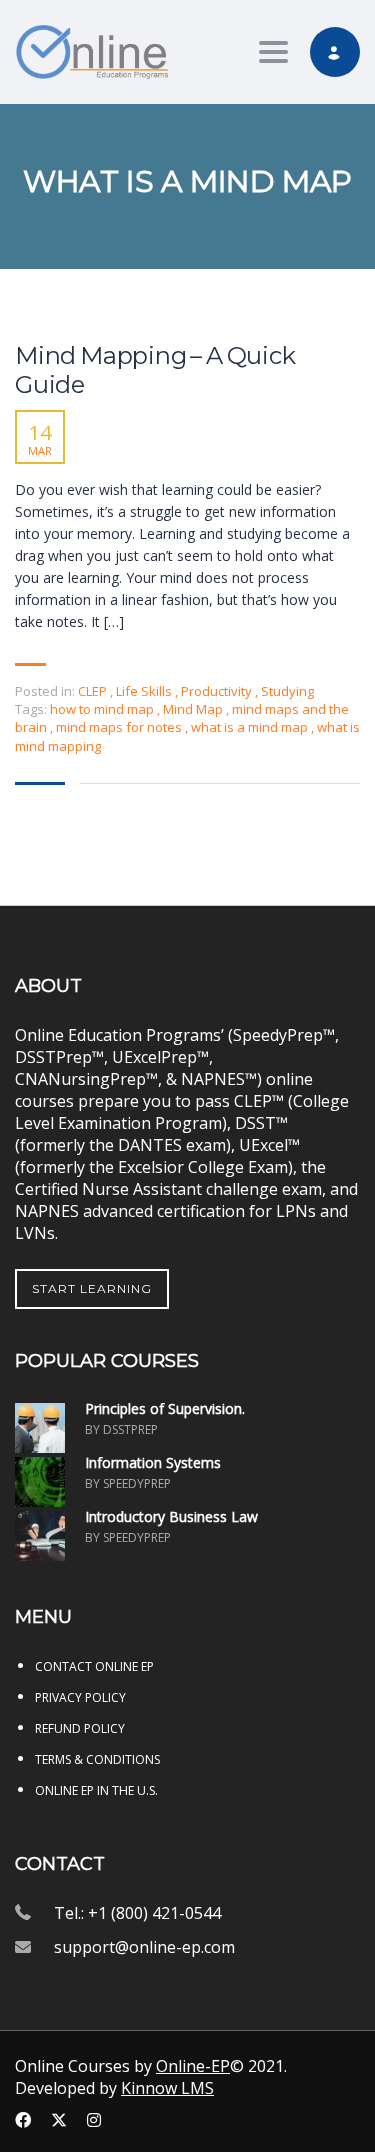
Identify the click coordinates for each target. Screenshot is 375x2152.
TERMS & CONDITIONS (97, 1759)
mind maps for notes (120, 727)
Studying (287, 691)
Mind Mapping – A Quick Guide (155, 370)
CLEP (92, 691)
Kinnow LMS (167, 2088)
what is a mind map (251, 727)
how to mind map (103, 709)
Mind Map (194, 709)
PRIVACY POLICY (80, 1697)
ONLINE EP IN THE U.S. (96, 1790)
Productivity (216, 691)
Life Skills (144, 691)
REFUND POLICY (80, 1728)
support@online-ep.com (144, 1947)
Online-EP (193, 2066)
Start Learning (92, 1288)
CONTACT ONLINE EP (94, 1666)
